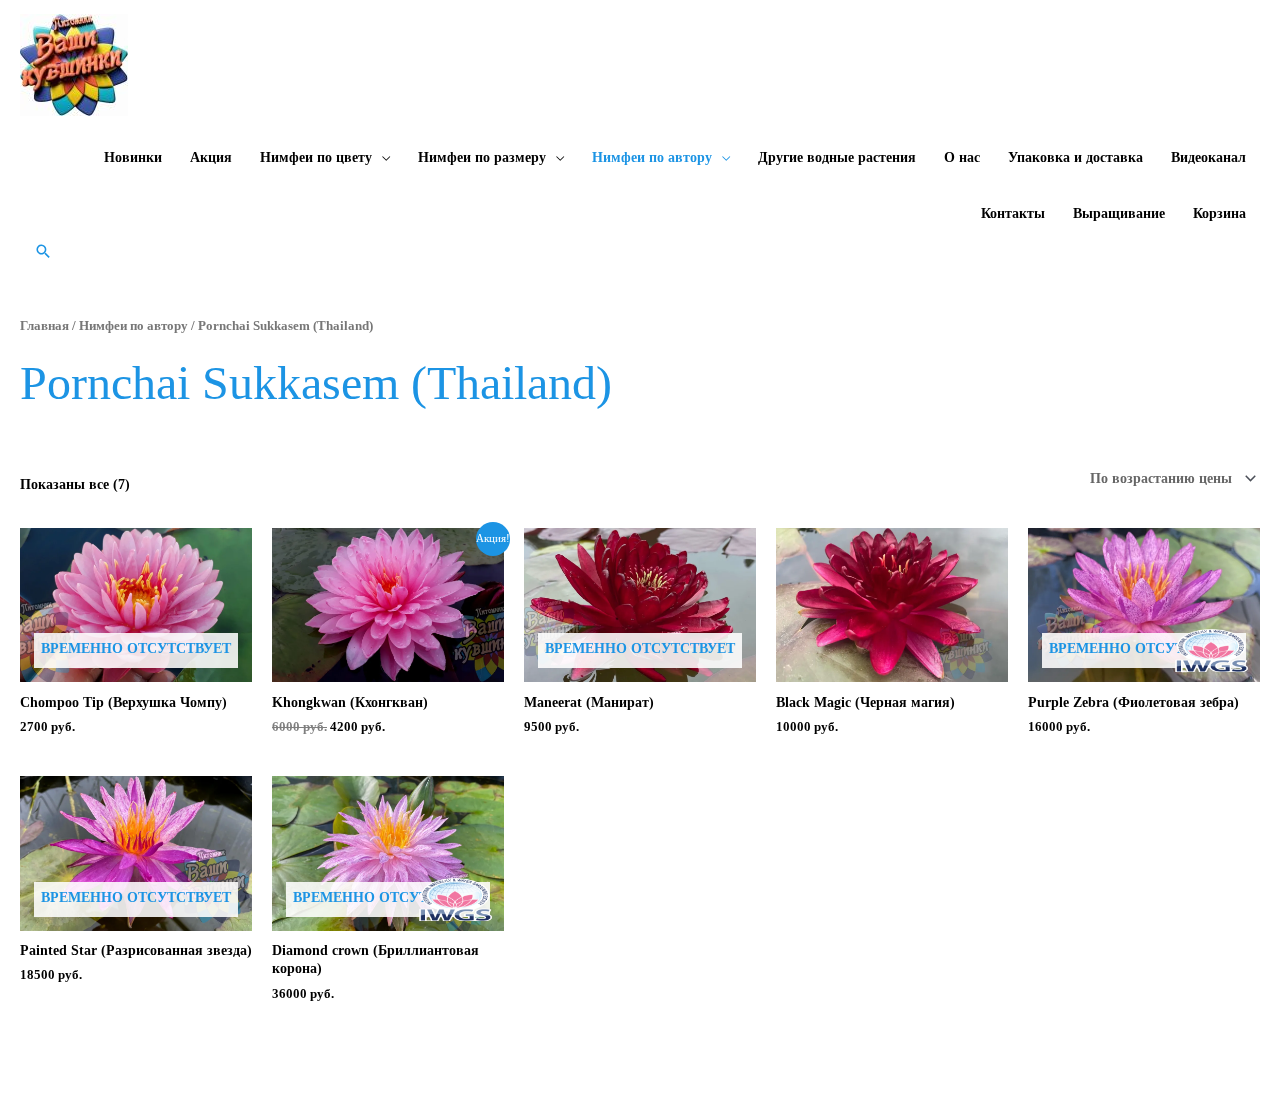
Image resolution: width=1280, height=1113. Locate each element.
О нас (962, 157)
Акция (211, 157)
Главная (44, 326)
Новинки (133, 157)
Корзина (1219, 213)
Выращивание (1119, 213)
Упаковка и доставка (1075, 157)
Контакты (1013, 213)
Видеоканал (1208, 157)
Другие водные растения (837, 157)
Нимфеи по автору (652, 157)
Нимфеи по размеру (482, 157)
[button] (43, 251)
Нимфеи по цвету (316, 157)
